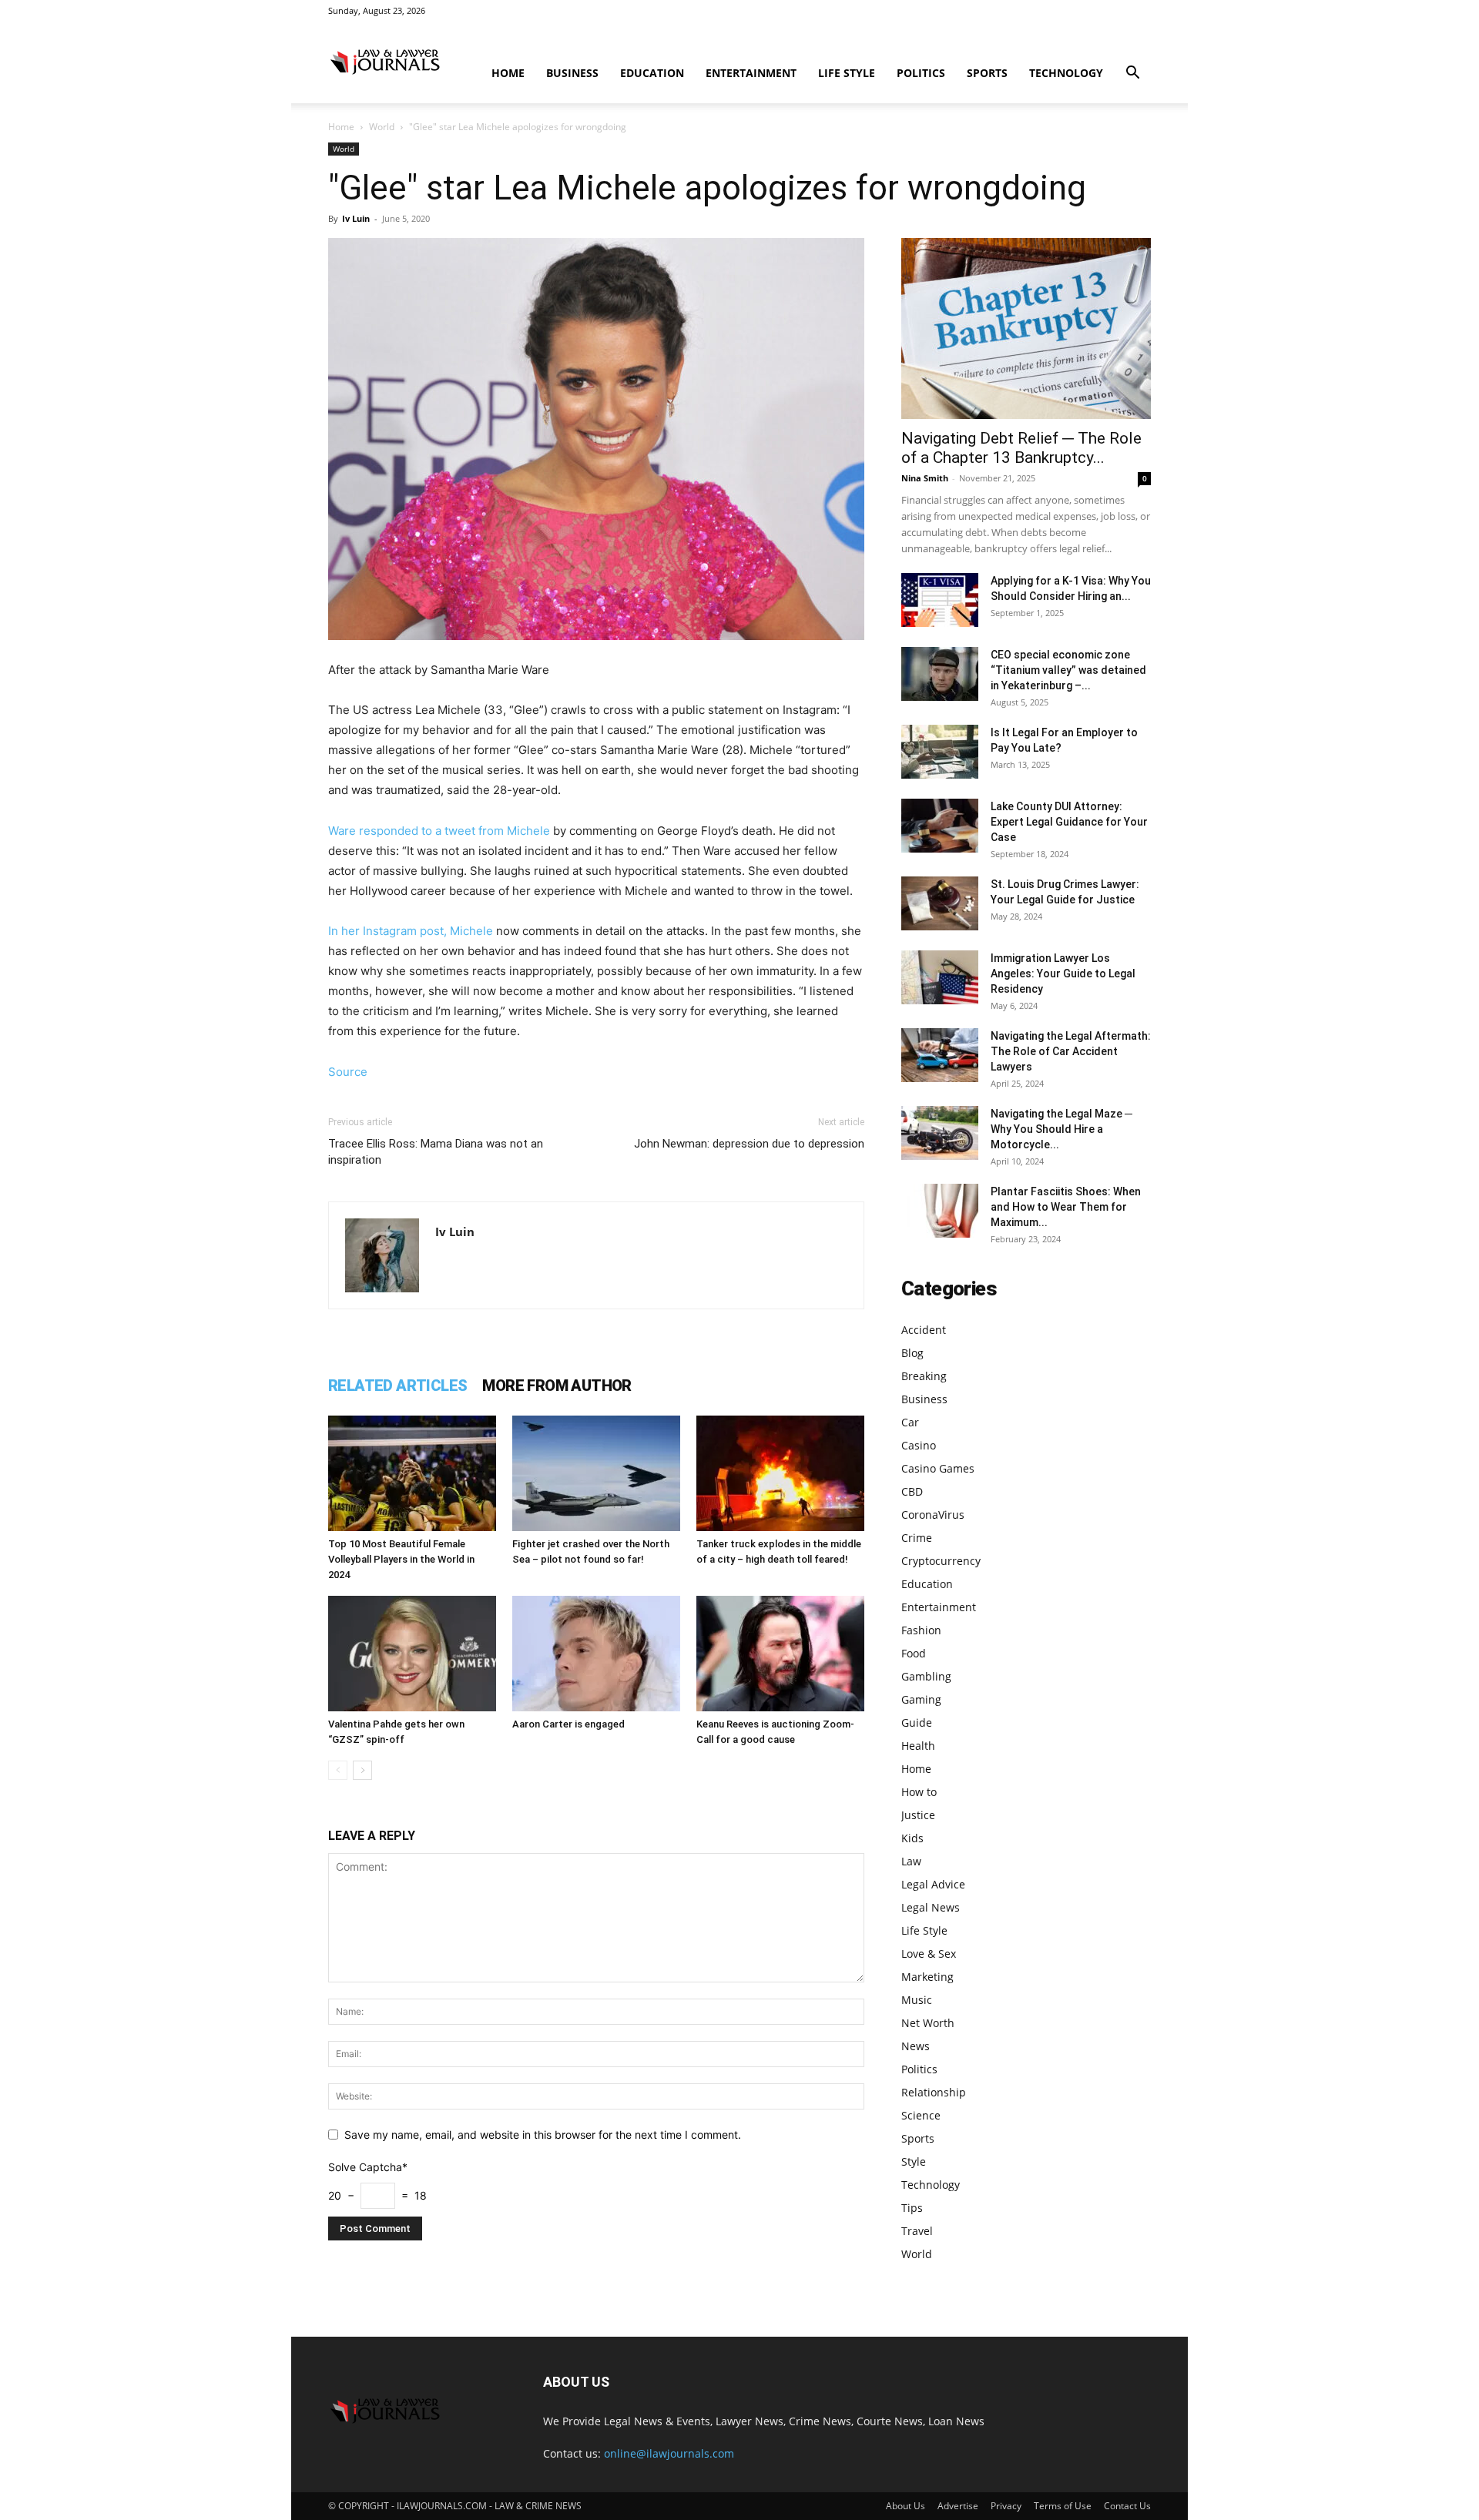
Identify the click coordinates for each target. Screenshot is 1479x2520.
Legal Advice (933, 1884)
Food (914, 1653)
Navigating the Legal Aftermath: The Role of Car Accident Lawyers (1071, 1051)
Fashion (921, 1630)
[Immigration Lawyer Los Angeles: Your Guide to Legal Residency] (940, 977)
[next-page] (362, 1770)
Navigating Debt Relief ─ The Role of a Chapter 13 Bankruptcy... (1021, 448)
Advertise (958, 2506)
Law (911, 1861)
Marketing (927, 1977)
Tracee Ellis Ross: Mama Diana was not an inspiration (436, 1152)
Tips (912, 2208)
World (382, 127)
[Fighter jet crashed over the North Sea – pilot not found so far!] (596, 1473)
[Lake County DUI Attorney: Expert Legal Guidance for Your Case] (940, 826)
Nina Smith (925, 478)
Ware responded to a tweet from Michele (439, 831)
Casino (919, 1445)
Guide (917, 1722)
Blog (912, 1353)
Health (918, 1746)
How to (919, 1792)
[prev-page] (338, 1770)
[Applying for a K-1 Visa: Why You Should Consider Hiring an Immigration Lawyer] (940, 600)
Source (348, 1072)
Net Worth (928, 2023)
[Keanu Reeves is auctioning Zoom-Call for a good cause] (780, 1654)
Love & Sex (929, 1954)
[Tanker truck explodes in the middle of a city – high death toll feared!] (780, 1473)
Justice (918, 1815)
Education (652, 73)
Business (572, 73)
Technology (1066, 73)
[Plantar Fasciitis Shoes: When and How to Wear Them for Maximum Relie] (940, 1211)
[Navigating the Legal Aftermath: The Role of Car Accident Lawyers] (940, 1055)
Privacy (1006, 2506)
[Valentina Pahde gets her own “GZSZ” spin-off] (412, 1654)
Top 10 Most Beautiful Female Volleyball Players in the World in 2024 (401, 1559)
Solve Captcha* (368, 2167)
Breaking (924, 1376)
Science (921, 2115)
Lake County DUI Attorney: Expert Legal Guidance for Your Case (1069, 822)
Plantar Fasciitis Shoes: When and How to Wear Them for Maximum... (1066, 1207)
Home (508, 73)
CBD (912, 1491)
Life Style (847, 73)
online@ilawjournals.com (669, 2453)
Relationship (934, 2092)
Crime (917, 1538)
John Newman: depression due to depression (749, 1144)
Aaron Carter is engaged (568, 1724)
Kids (912, 1838)
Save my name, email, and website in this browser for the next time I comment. (543, 2135)
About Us (906, 2506)
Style (914, 2161)
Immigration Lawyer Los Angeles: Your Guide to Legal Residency (1063, 973)
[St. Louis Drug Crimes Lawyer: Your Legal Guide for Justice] (940, 903)
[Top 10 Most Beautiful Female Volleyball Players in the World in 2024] (412, 1473)
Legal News (931, 1907)
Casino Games (938, 1468)
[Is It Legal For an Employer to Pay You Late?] (940, 752)
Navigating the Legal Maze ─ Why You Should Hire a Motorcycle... (1061, 1129)
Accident (924, 1330)
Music (917, 2000)
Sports (987, 73)
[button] (1132, 74)
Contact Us (1127, 2506)
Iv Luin (356, 218)
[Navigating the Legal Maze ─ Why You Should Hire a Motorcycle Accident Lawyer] (940, 1133)
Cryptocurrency (941, 1561)
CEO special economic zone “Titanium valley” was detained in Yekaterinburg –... (1068, 670)
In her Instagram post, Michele (411, 931)
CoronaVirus (933, 1515)
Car (910, 1422)
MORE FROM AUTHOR (557, 1386)
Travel (917, 2231)
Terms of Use (1063, 2506)
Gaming (921, 1699)
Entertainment (751, 73)
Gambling (926, 1676)
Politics (921, 73)
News (916, 2046)
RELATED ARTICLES (397, 1386)
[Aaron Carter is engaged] (596, 1654)
